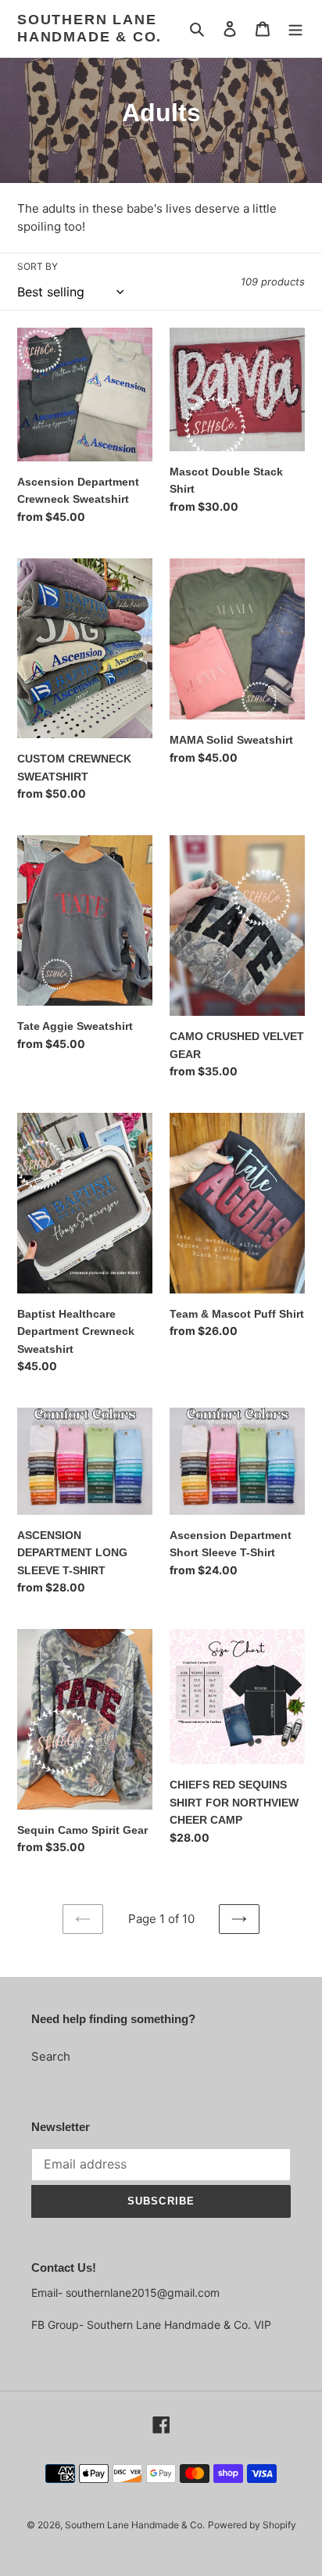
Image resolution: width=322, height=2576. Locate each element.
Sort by (38, 266)
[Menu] (295, 29)
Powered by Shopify (252, 2525)
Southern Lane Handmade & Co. (89, 28)
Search (51, 2056)
